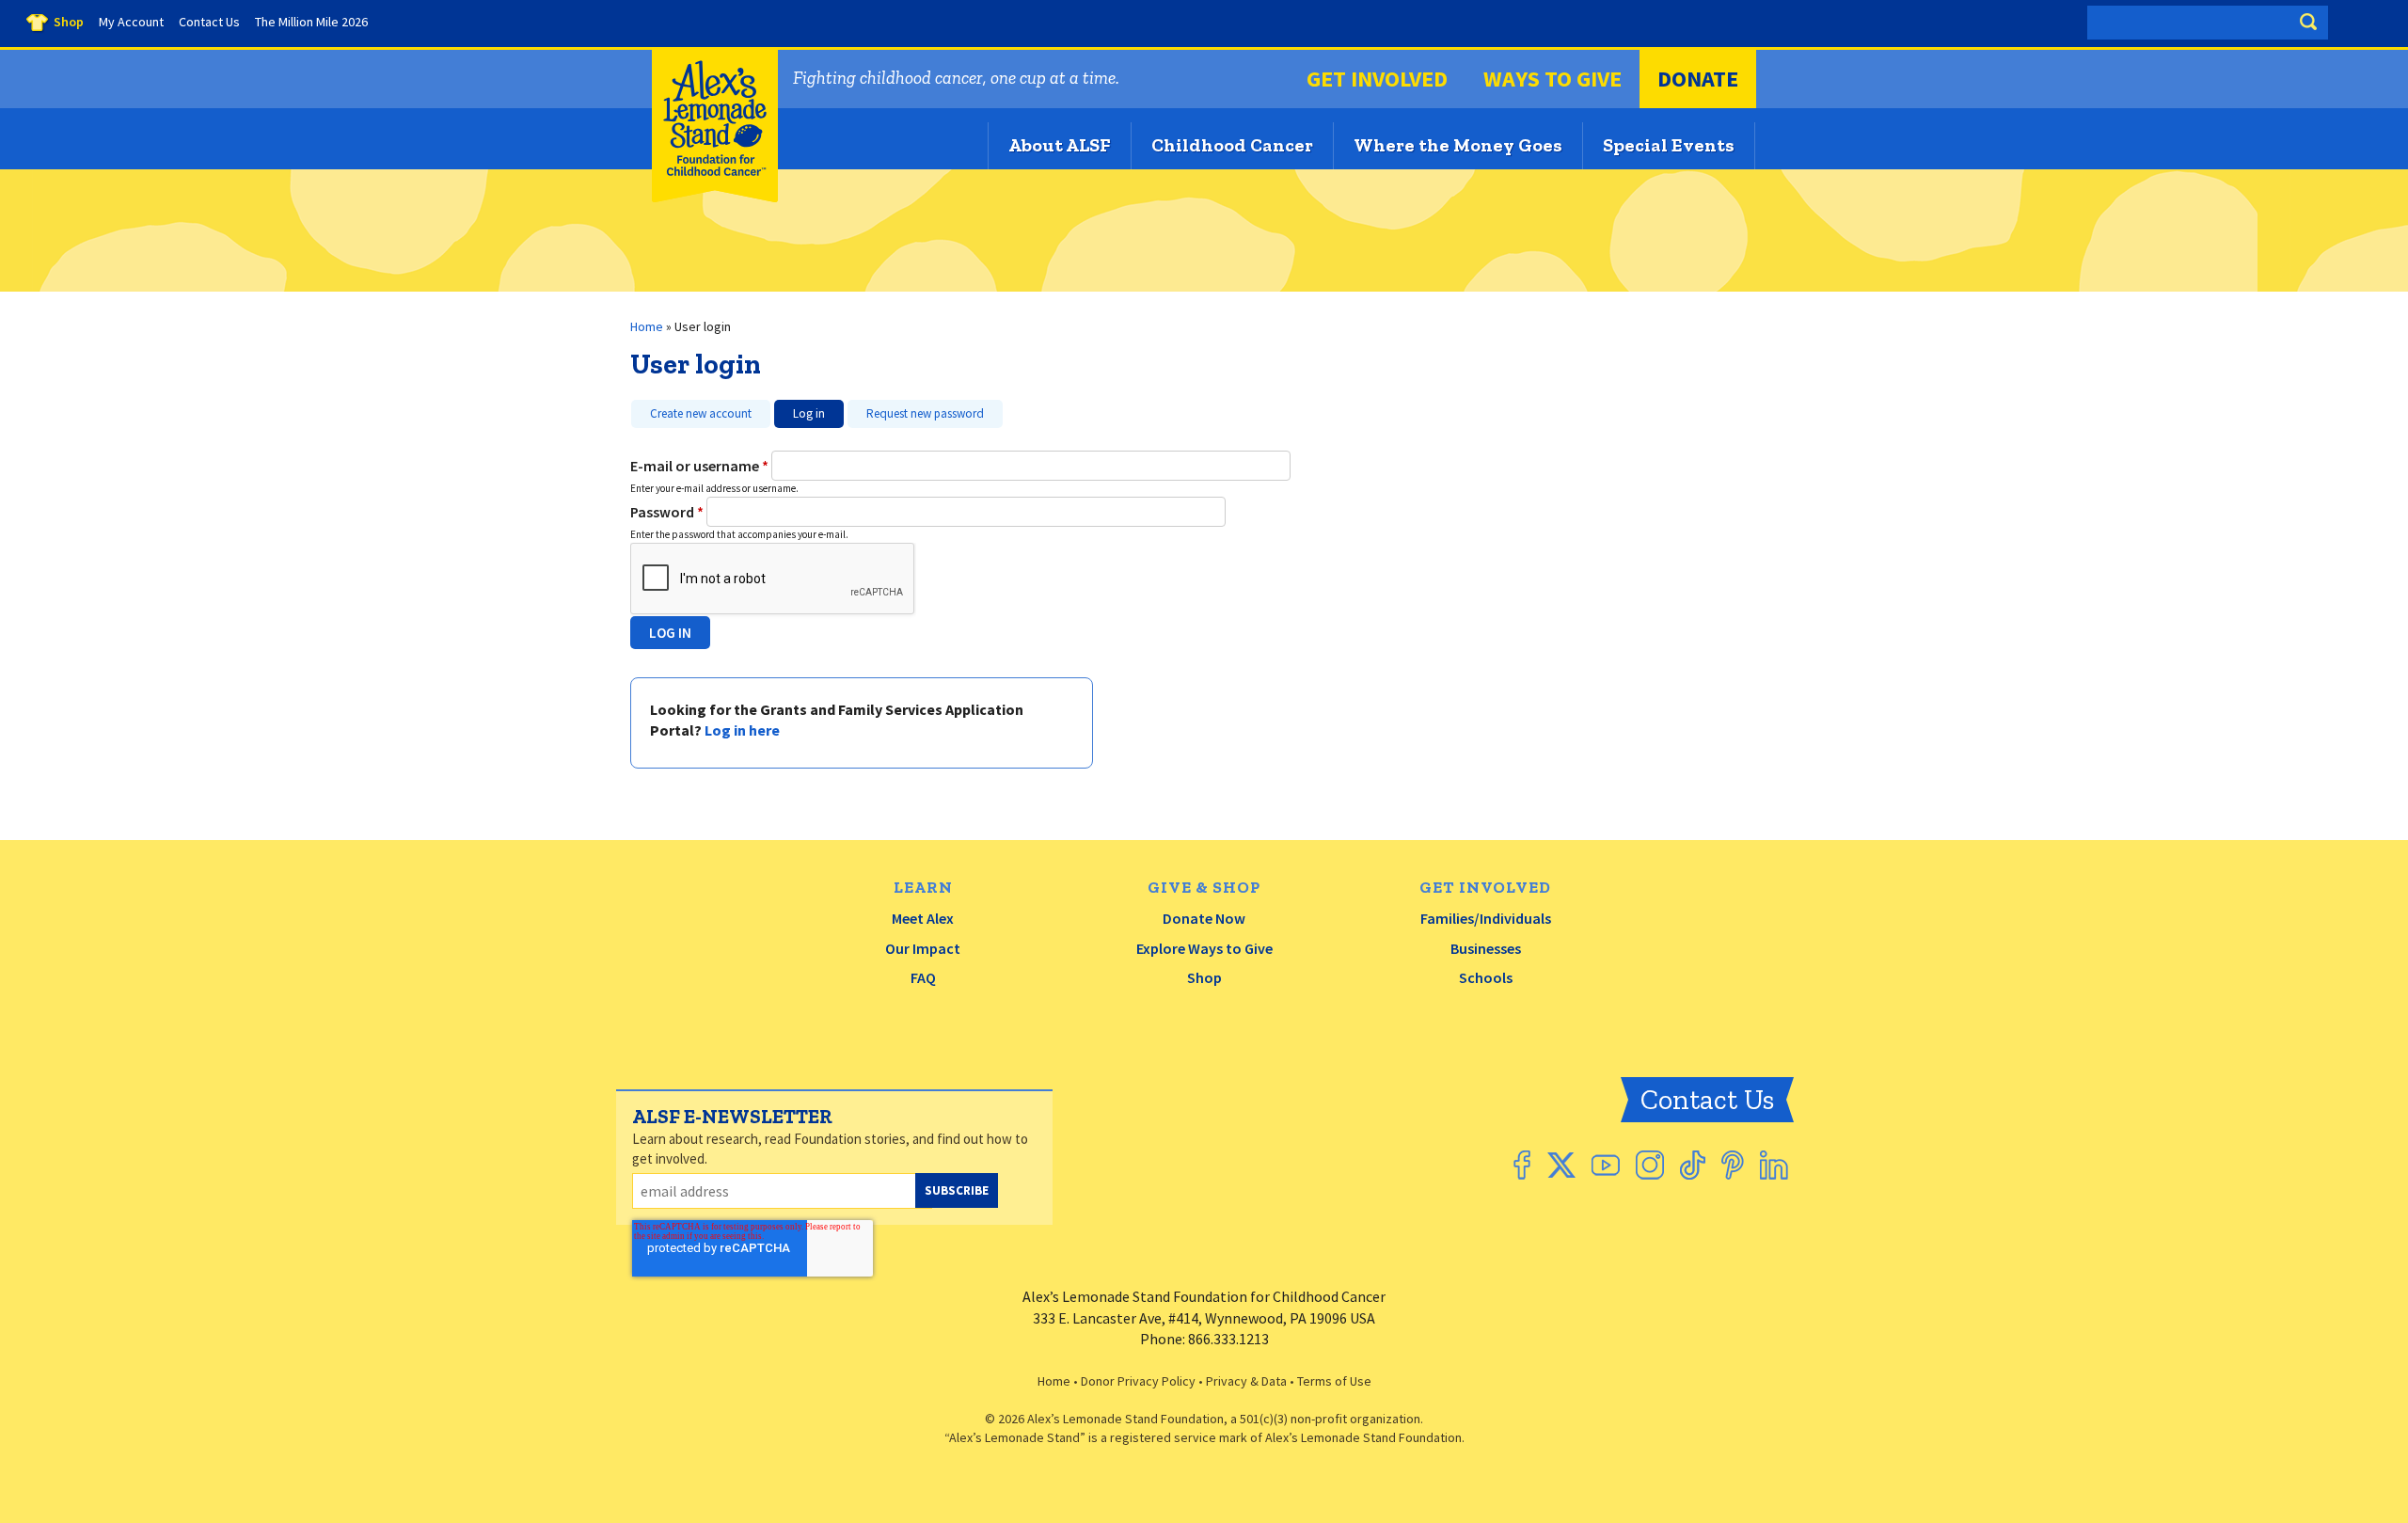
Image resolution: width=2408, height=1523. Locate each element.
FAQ (923, 977)
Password (667, 512)
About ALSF (1060, 145)
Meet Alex (923, 918)
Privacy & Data (1246, 1381)
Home (647, 326)
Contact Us (1707, 1100)
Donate (1698, 79)
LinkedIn (1774, 1165)
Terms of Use (1334, 1381)
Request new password (925, 413)
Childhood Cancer (1232, 145)
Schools (1486, 977)
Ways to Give (1553, 79)
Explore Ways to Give (1204, 948)
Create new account (701, 413)
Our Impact (923, 948)
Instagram (1650, 1165)
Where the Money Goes (1458, 145)
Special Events (1669, 145)
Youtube (1606, 1165)
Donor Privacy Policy (1138, 1381)
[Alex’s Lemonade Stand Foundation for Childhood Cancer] (715, 198)
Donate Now (1204, 918)
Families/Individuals (1486, 918)
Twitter (1561, 1165)
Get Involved (1377, 79)
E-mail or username (699, 466)
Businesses (1486, 948)
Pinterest (1733, 1165)
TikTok (1693, 1165)
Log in (800, 411)
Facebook (1522, 1165)
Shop (1204, 977)
